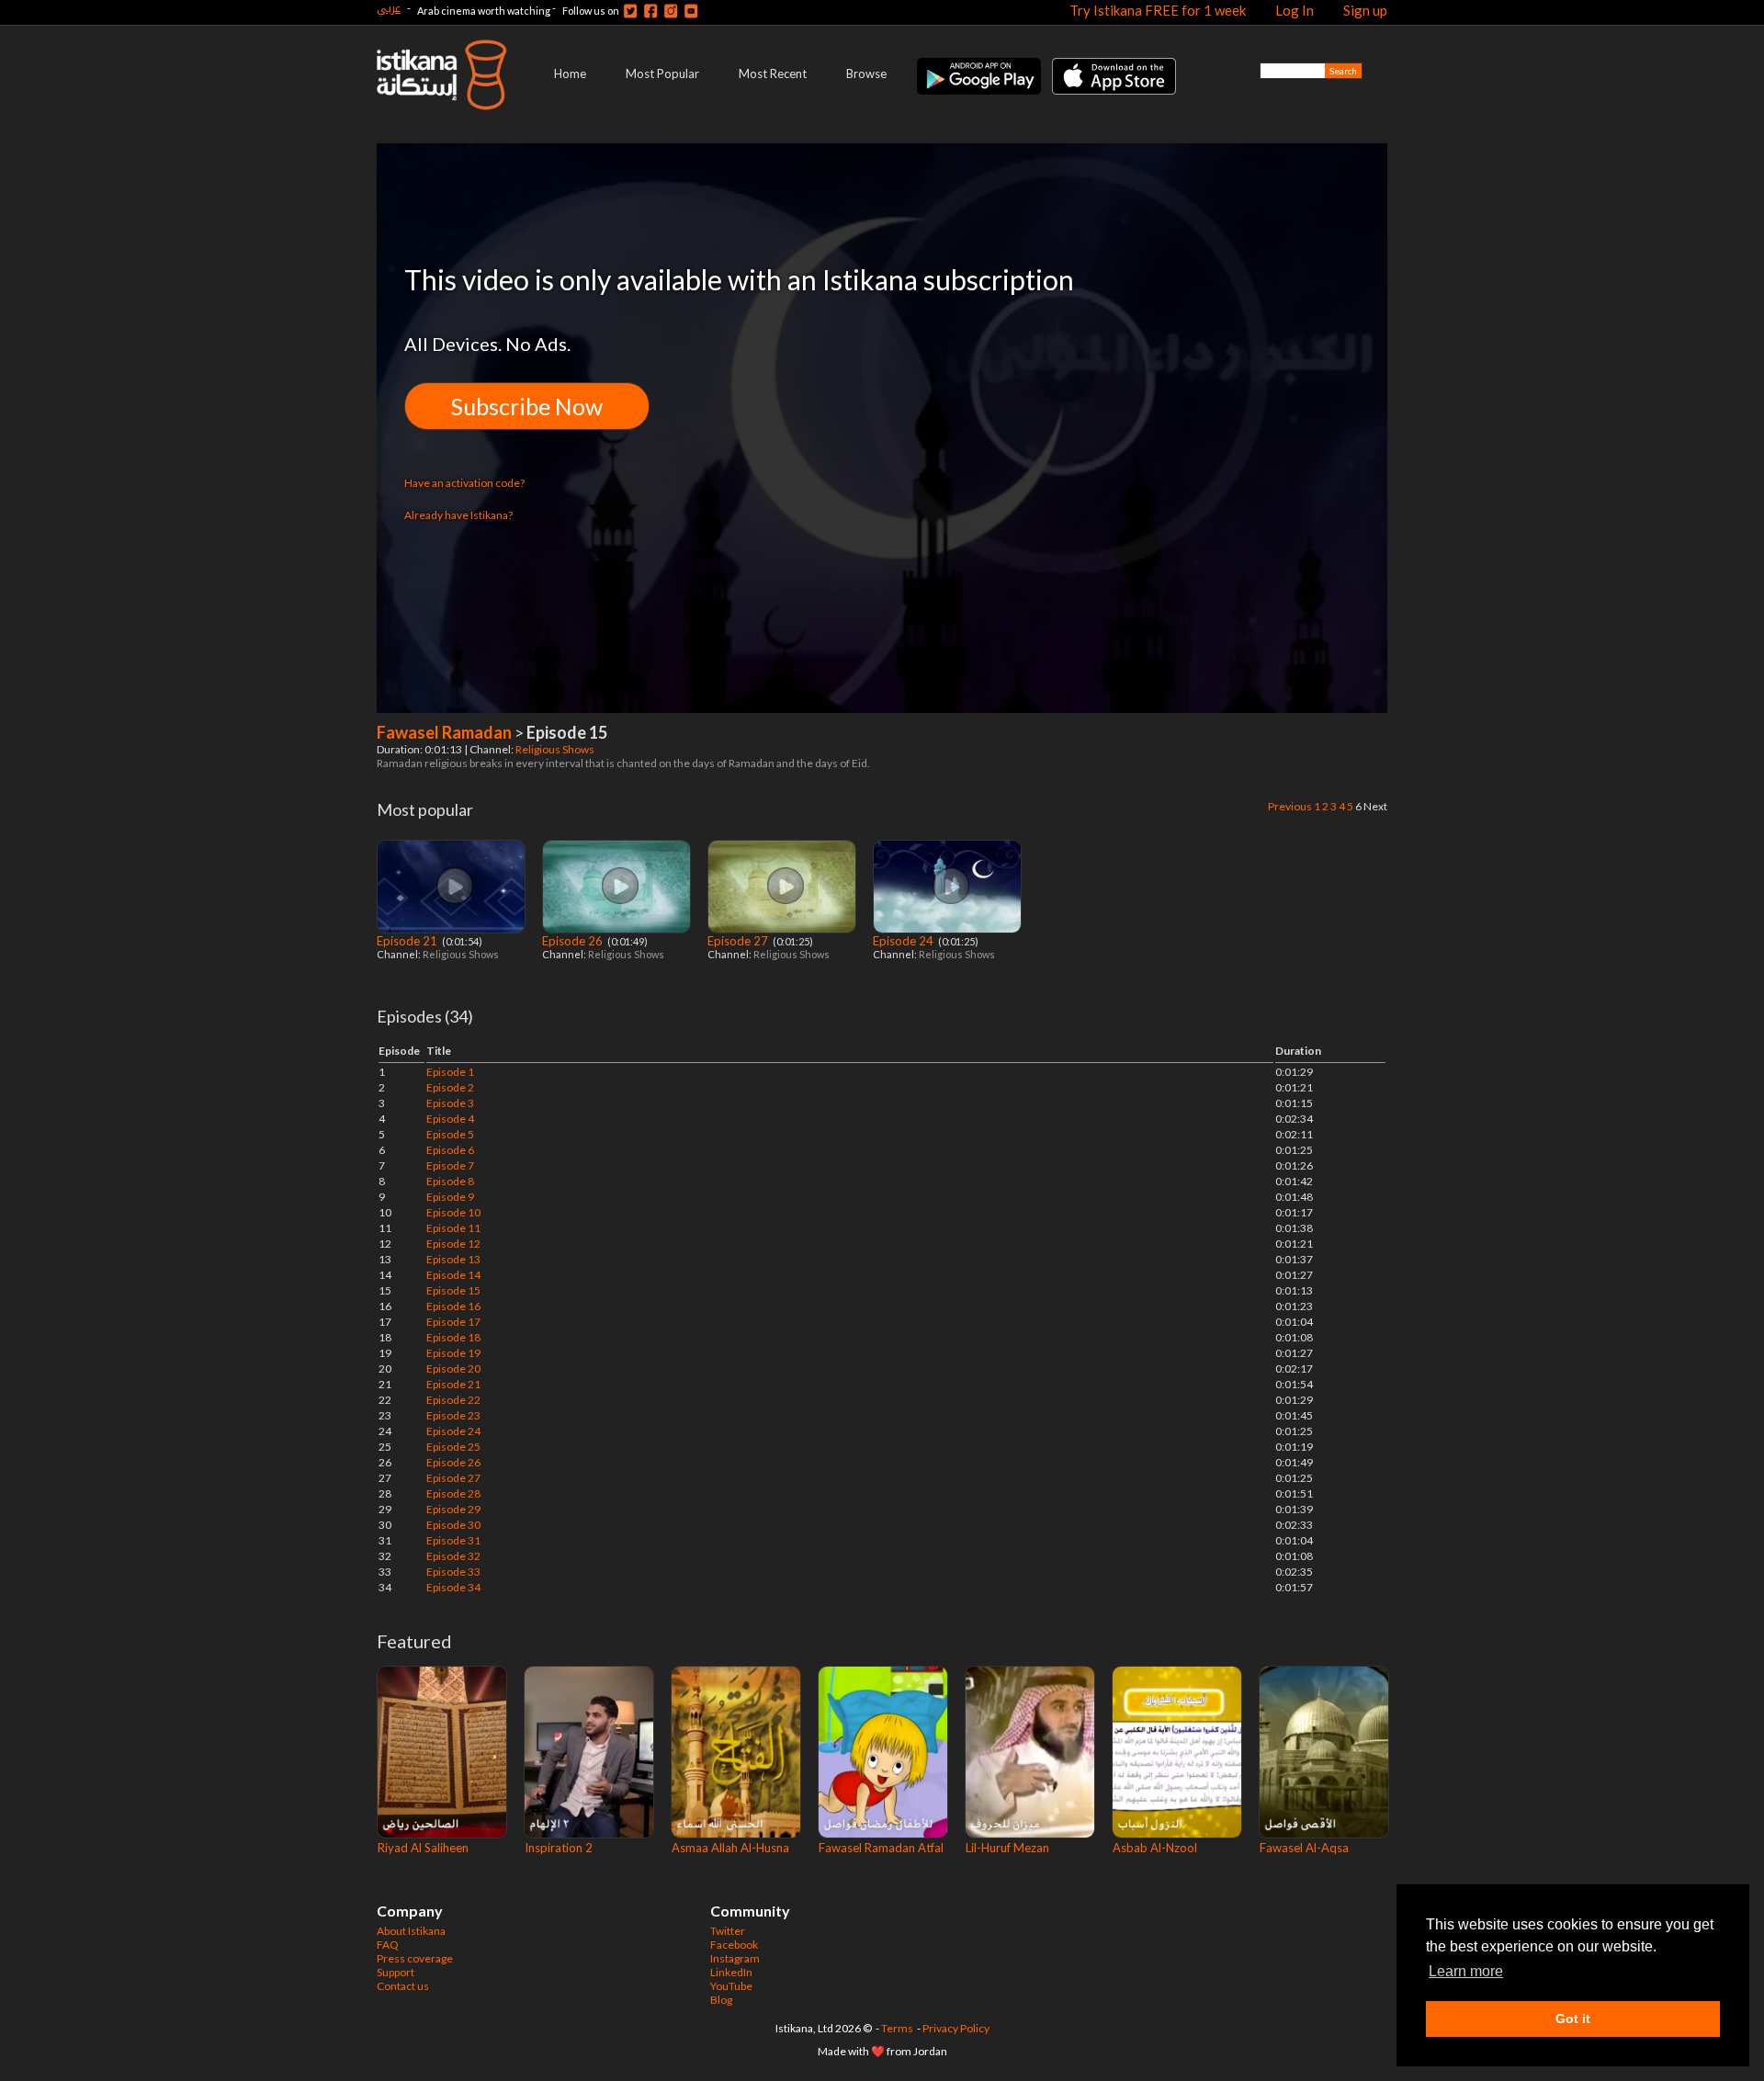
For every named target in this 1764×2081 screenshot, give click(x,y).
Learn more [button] (1466, 1971)
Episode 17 (453, 1322)
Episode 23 (453, 1415)
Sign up (1365, 10)
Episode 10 (453, 1212)
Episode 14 (453, 1275)
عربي (389, 8)
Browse (866, 74)
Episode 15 (453, 1290)
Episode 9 (450, 1197)
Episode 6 (450, 1150)
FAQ (388, 1945)
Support (396, 1972)
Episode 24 (905, 941)
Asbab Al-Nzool (1155, 1848)
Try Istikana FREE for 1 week (1158, 10)
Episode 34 (453, 1587)
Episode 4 (450, 1119)
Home (570, 74)
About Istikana (411, 1931)
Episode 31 (453, 1540)
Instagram (735, 1958)
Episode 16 (453, 1306)
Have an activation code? (464, 483)
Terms (897, 2028)
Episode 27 (739, 941)
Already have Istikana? (458, 515)
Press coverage (415, 1958)
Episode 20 (453, 1368)
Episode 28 (453, 1493)
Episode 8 (450, 1181)
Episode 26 (574, 941)
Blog (721, 2000)
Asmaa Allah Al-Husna (730, 1848)
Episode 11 (453, 1228)
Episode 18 (453, 1337)
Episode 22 (453, 1400)
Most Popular (662, 74)
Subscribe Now (527, 406)
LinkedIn (731, 1972)
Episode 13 (453, 1259)
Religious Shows (556, 749)
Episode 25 (453, 1447)
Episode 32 (453, 1556)
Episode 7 (450, 1165)
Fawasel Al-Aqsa (1304, 1848)
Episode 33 (453, 1572)
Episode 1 (450, 1072)
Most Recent (773, 74)
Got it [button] (1573, 2019)
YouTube (731, 1986)
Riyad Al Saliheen (423, 1848)
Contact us (403, 1986)
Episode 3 (450, 1103)
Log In (1295, 10)
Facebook (734, 1945)
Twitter (728, 1931)
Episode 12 (453, 1244)
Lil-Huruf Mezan (1007, 1848)
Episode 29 (453, 1509)
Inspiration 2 (559, 1848)
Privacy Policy (956, 2028)
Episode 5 (450, 1134)
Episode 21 (408, 941)
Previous (1290, 806)
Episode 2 (450, 1087)
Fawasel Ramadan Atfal (881, 1848)
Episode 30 (453, 1525)
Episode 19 (453, 1353)
